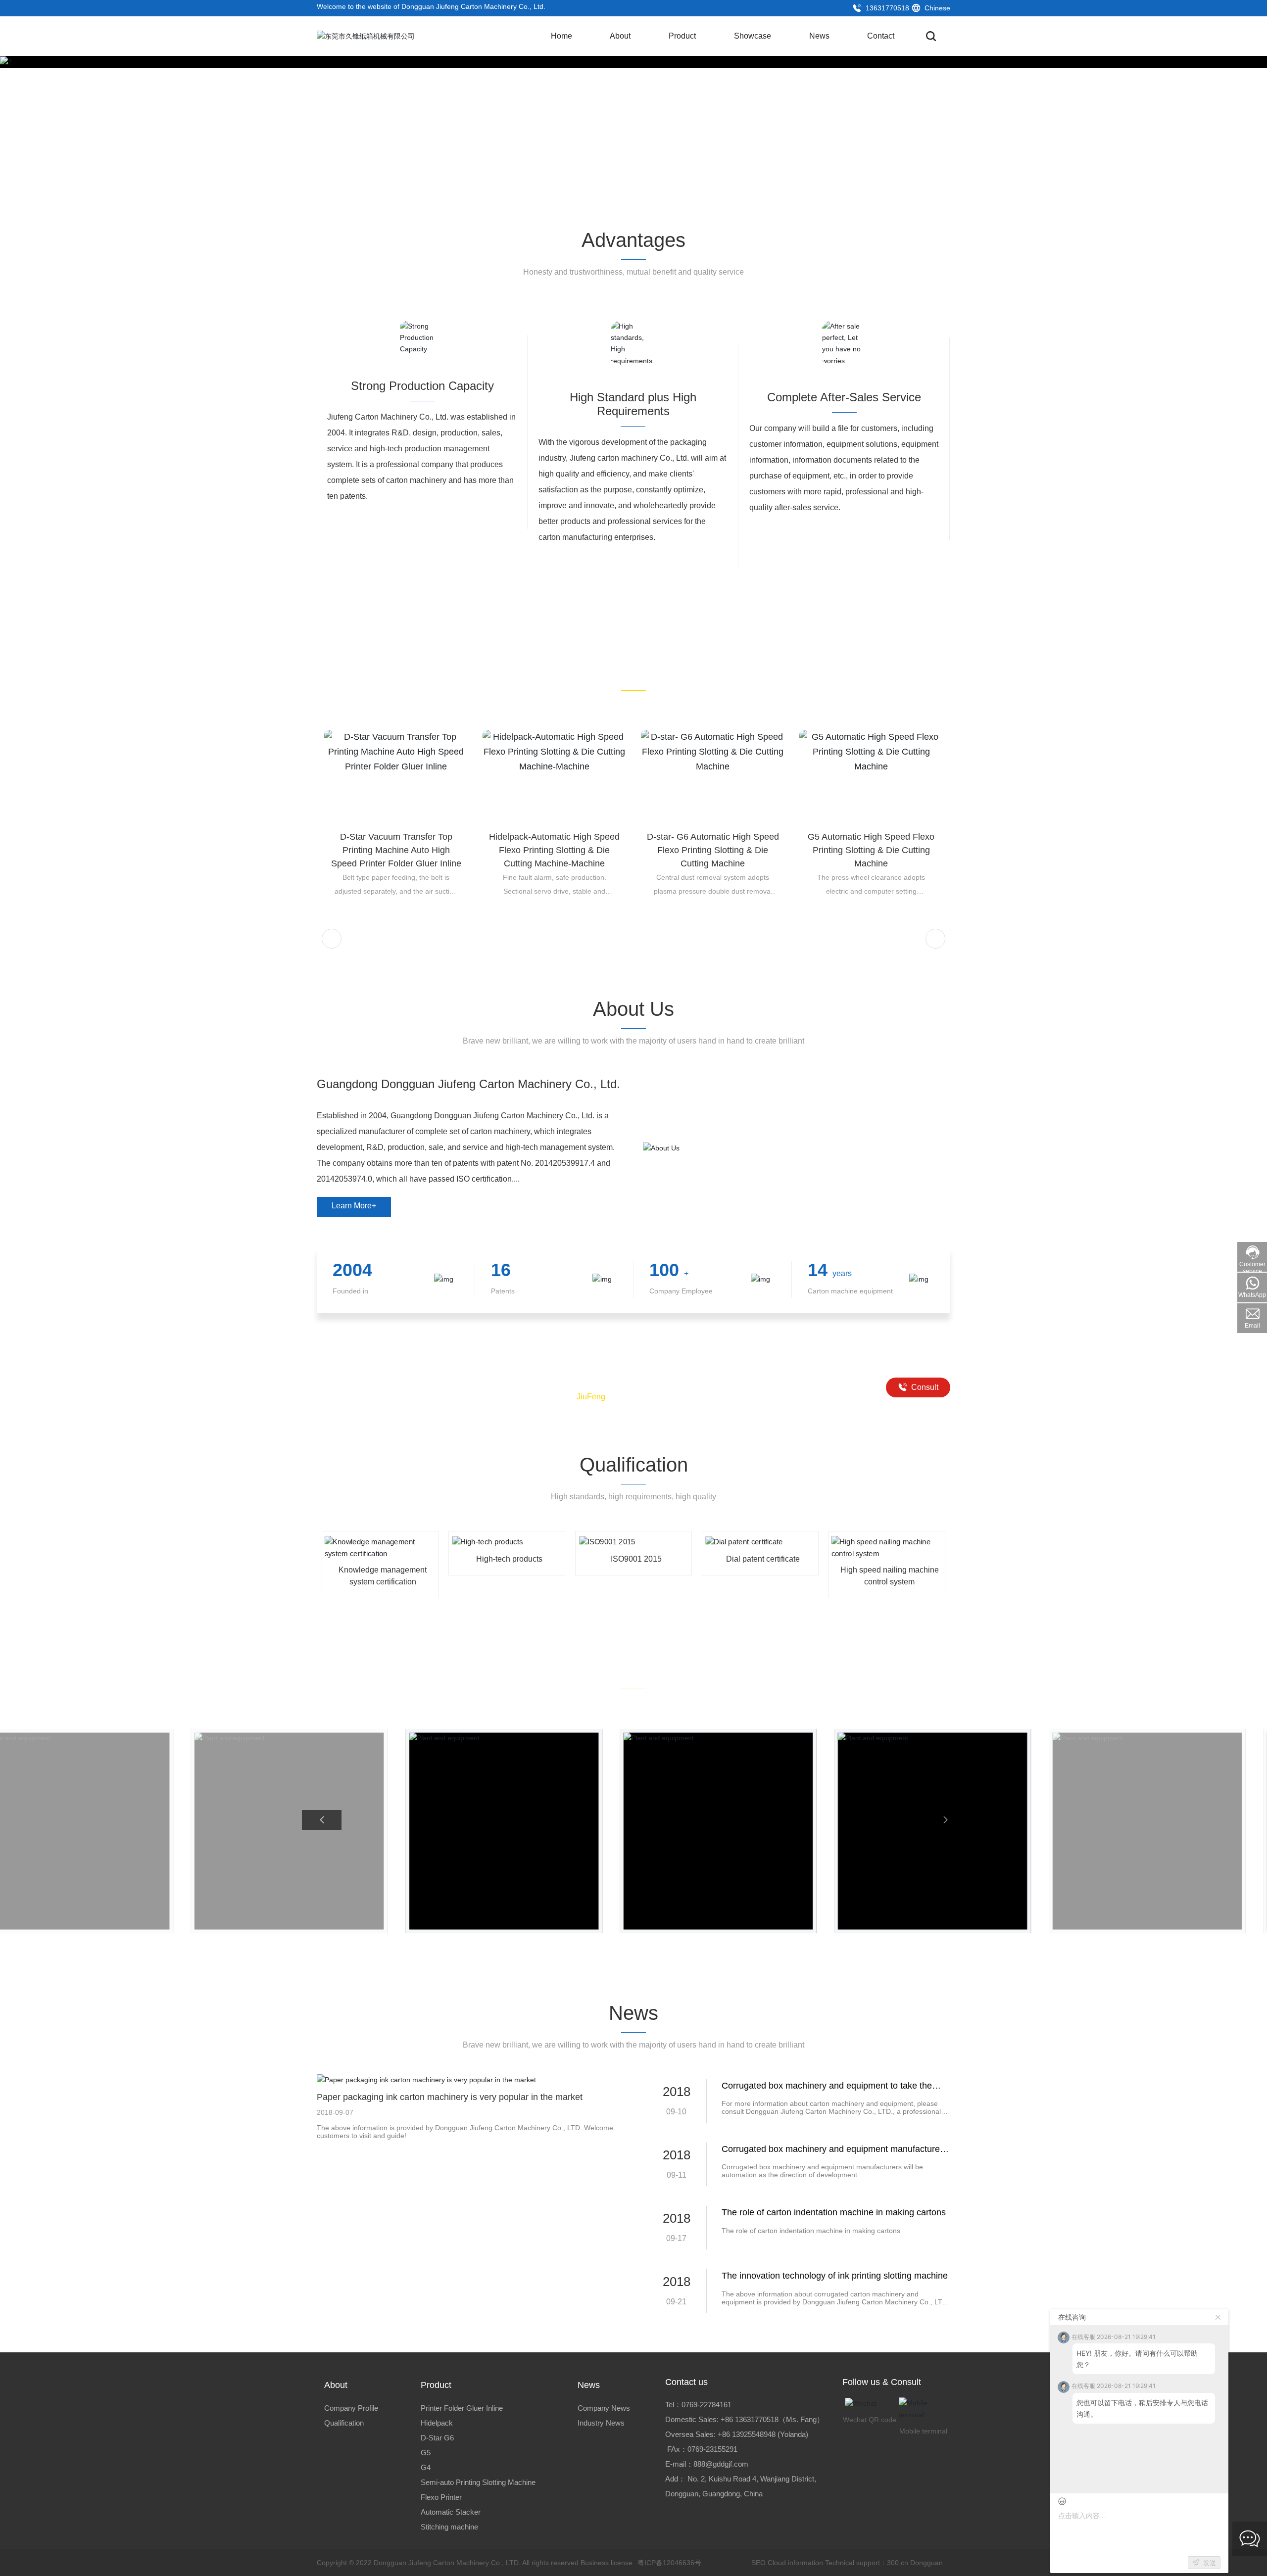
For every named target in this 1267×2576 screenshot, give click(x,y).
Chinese (936, 8)
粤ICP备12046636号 (669, 2563)
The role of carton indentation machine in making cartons (834, 2212)
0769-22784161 (707, 2405)
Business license (607, 2563)
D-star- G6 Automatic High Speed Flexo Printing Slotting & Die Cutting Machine (713, 850)
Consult (924, 1387)
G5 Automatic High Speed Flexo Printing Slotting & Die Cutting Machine (871, 850)
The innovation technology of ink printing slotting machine (835, 2276)
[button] (1227, 130)
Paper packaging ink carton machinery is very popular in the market (450, 2097)
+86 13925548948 (747, 2434)
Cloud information (795, 2563)
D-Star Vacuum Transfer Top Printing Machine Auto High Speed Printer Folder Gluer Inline (396, 850)
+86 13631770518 (750, 2419)
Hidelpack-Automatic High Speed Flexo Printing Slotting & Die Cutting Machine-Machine (554, 850)
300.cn (898, 2563)
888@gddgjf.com (721, 2464)
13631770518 (886, 8)
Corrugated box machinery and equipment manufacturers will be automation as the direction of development (822, 2171)
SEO (757, 2563)
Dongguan (926, 2563)
